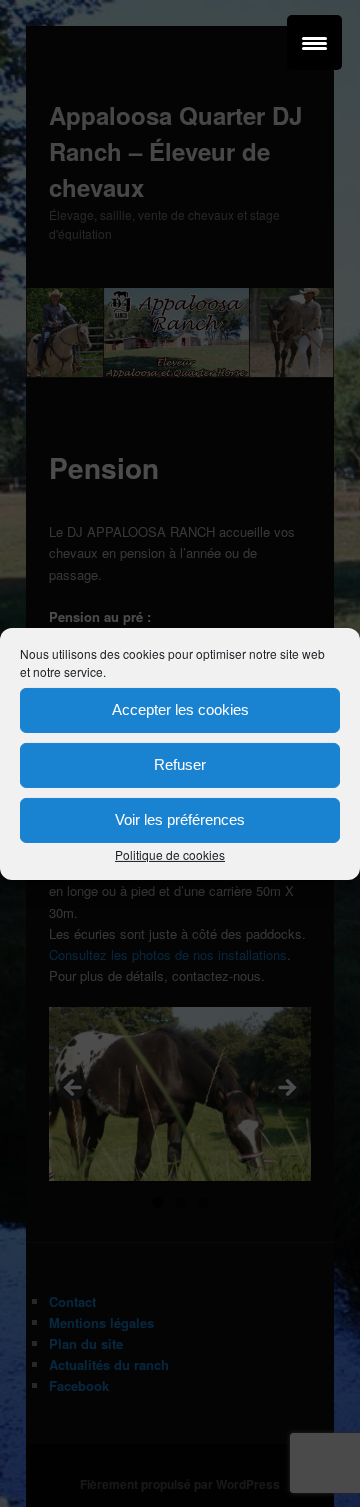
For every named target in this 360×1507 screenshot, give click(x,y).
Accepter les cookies (180, 709)
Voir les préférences (180, 819)
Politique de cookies (170, 853)
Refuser (180, 764)
